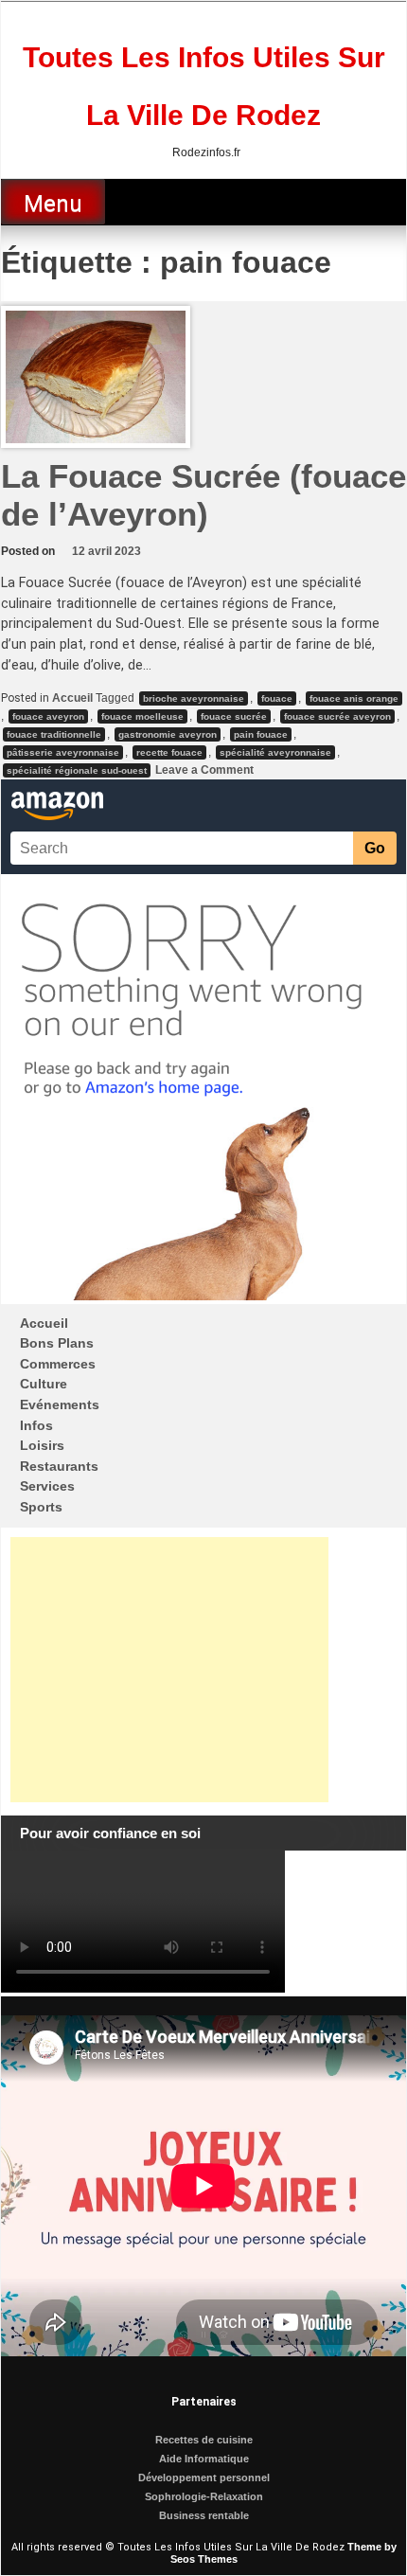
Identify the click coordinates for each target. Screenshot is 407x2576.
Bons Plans (57, 1343)
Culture (44, 1384)
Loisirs (42, 1445)
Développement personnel (204, 2478)
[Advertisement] (169, 1670)
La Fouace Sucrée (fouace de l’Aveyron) (203, 495)
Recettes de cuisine (204, 2440)
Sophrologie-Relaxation (204, 2496)
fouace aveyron (48, 716)
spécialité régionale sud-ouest (77, 770)
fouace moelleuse (142, 716)
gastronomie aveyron (168, 734)
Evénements (60, 1404)
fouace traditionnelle (54, 734)
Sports (41, 1507)
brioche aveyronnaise (194, 698)
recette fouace (169, 752)
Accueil (72, 698)
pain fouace (261, 734)
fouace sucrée (234, 716)
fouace (277, 698)
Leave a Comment (203, 770)
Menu (53, 204)
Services (47, 1486)
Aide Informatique (204, 2459)
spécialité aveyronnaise (275, 752)
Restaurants (59, 1466)
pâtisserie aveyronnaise (63, 752)
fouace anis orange (354, 698)
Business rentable (204, 2515)
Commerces (58, 1364)
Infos (36, 1425)
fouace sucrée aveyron (337, 716)
